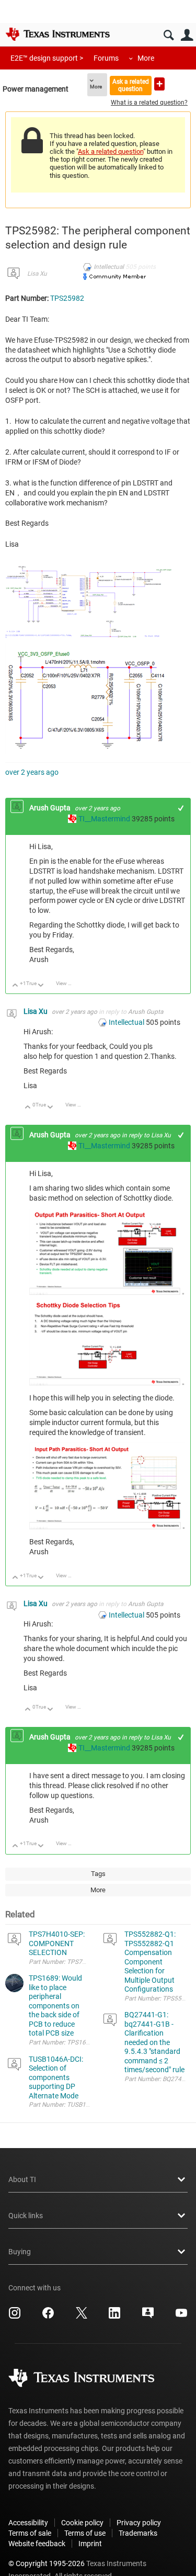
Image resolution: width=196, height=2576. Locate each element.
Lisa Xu (37, 274)
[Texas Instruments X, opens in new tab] (82, 2317)
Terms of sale (30, 2533)
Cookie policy (82, 2523)
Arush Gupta (51, 808)
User (187, 35)
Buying (20, 2252)
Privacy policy (139, 2523)
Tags (98, 1874)
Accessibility (28, 2523)
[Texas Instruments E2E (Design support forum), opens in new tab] (148, 2317)
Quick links (26, 2216)
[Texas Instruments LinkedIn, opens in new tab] (114, 2317)
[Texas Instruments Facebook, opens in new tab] (48, 2317)
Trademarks (138, 2533)
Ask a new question (159, 84)
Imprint (90, 2544)
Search (169, 35)
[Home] (57, 34)
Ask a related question (131, 85)
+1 (181, 808)
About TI (22, 2179)
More (146, 58)
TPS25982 (67, 298)
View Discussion (68, 983)
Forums (106, 58)
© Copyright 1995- (47, 2563)
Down (41, 986)
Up (15, 986)
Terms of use (85, 2533)
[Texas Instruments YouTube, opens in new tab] (181, 2317)
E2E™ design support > (47, 58)
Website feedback (37, 2544)
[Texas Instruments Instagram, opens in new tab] (15, 2317)
